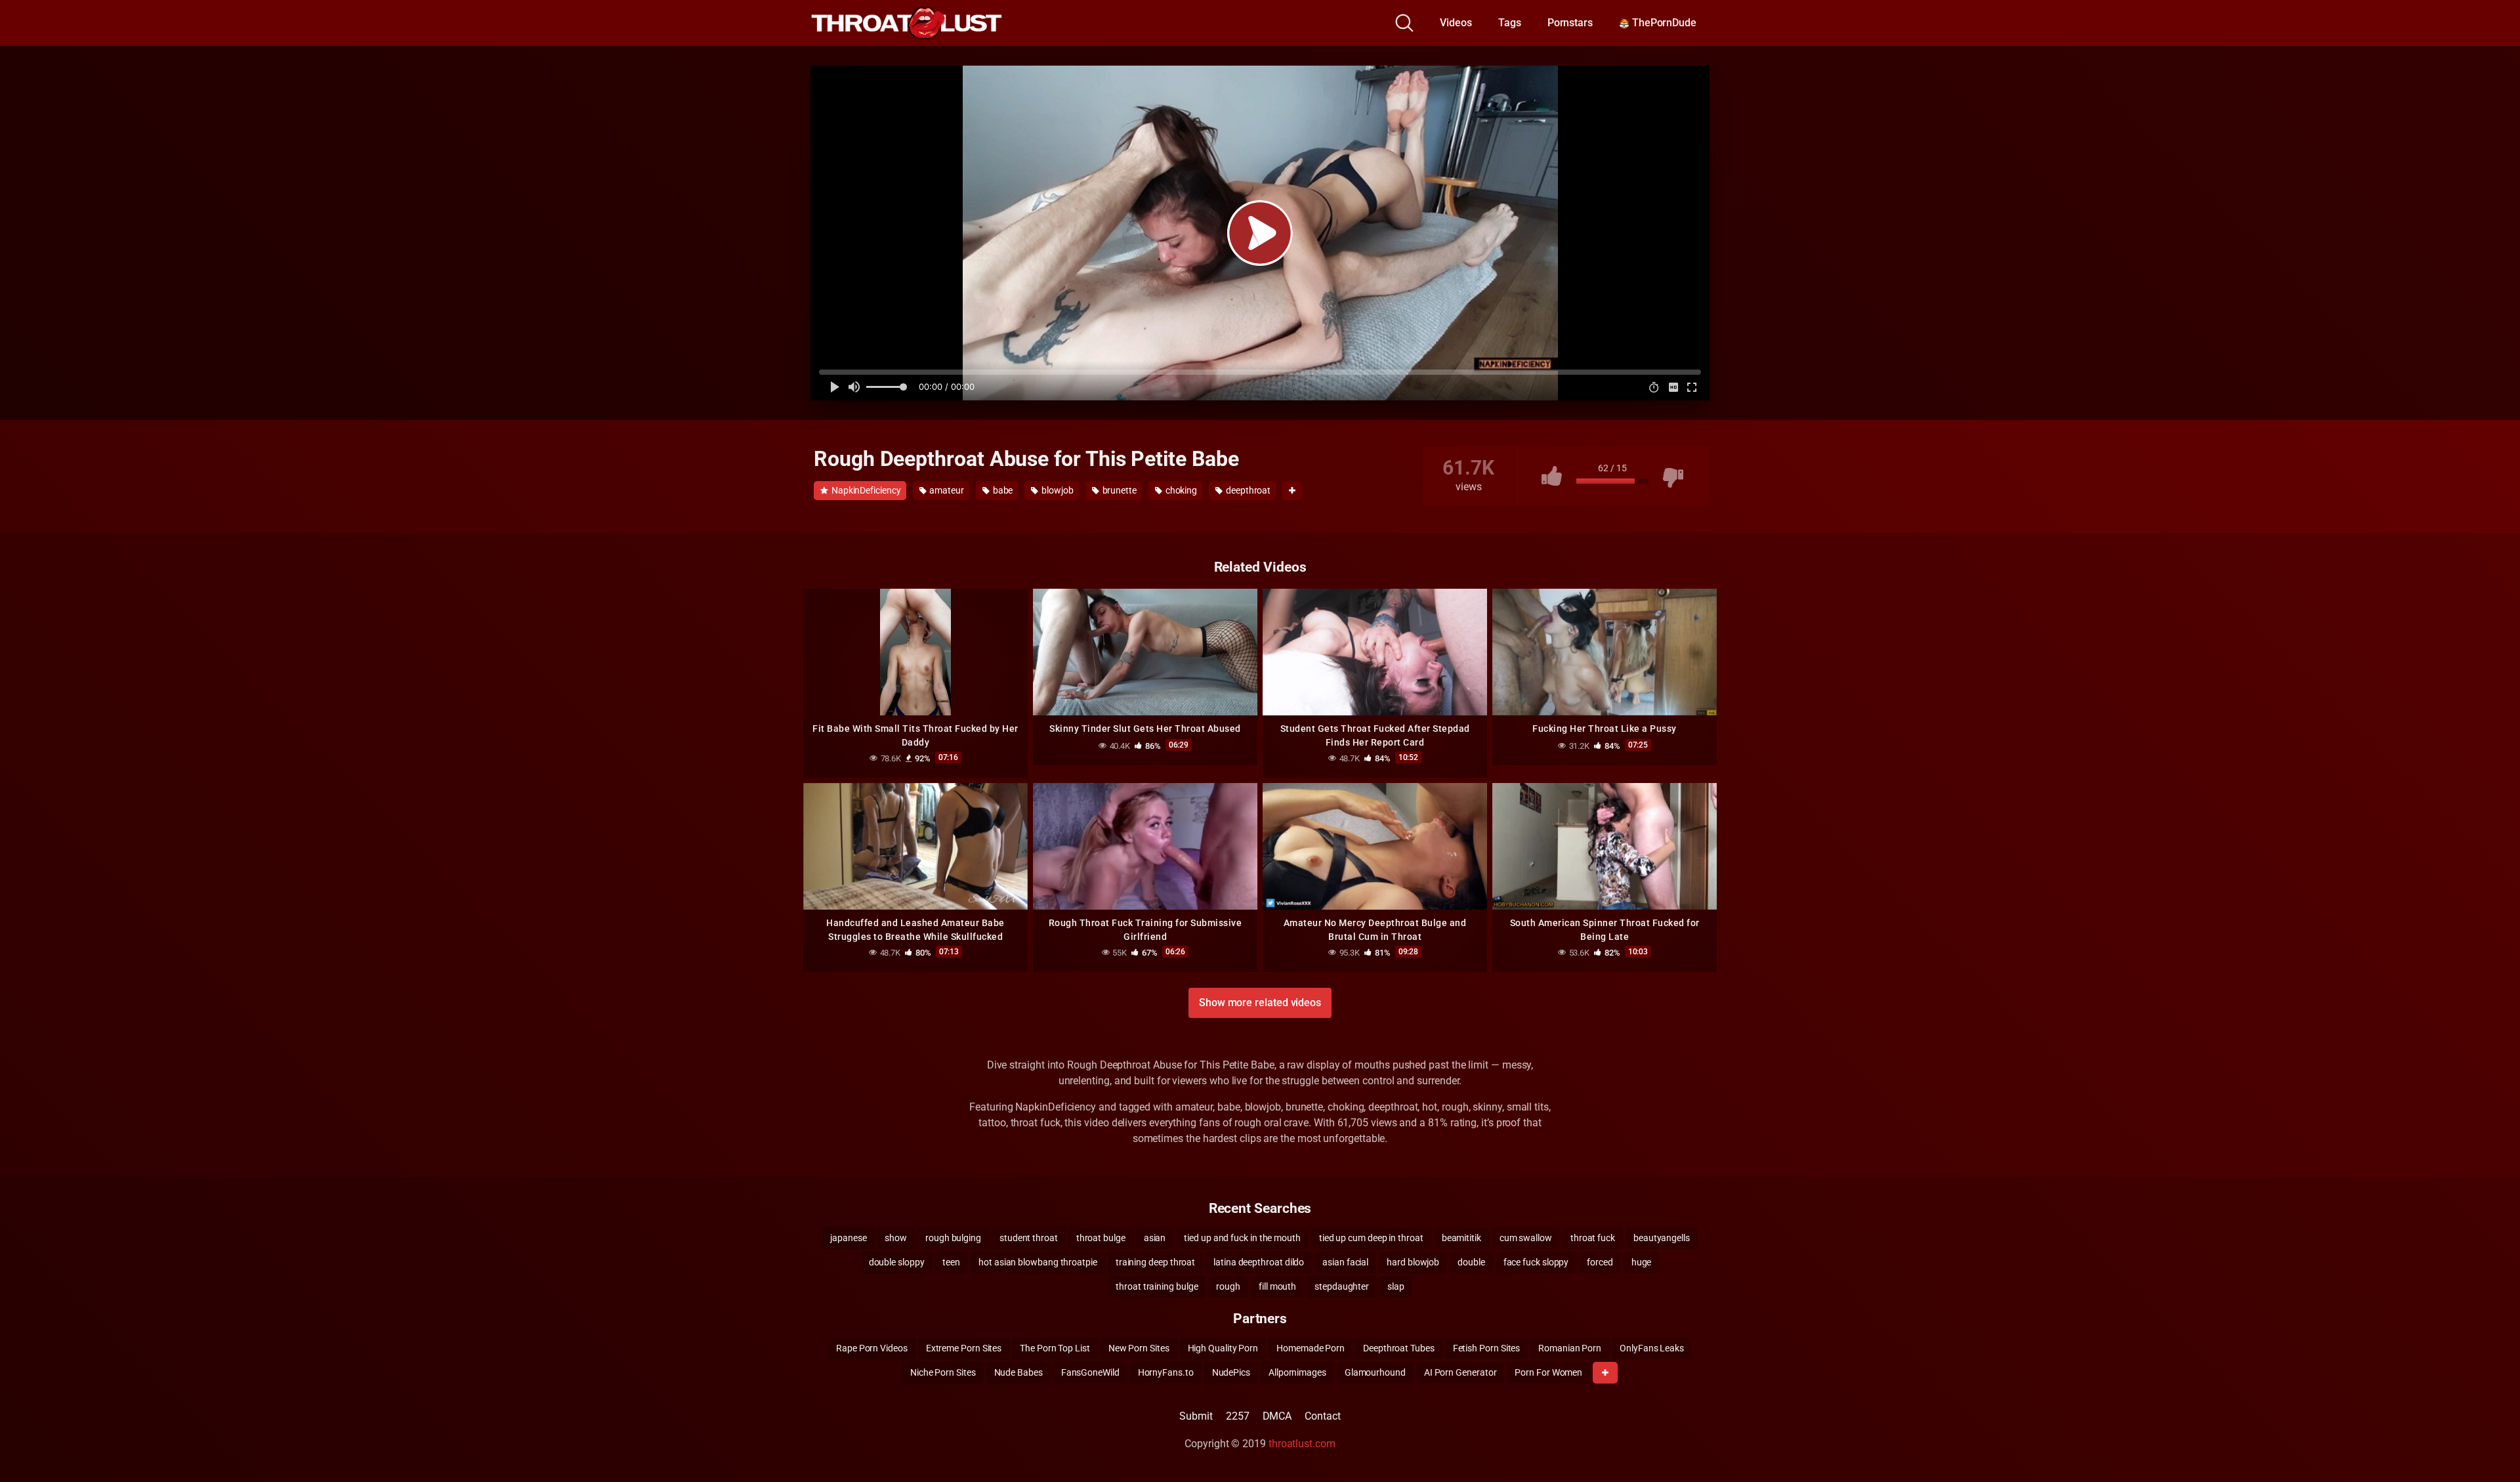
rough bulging (953, 1238)
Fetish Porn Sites (1487, 1348)
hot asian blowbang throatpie (1038, 1262)
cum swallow (1526, 1238)
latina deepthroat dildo (1259, 1262)
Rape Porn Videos (872, 1348)
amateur (945, 490)
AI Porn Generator (1460, 1372)
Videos (1456, 23)
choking (1180, 490)
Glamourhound (1375, 1372)
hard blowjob (1413, 1262)
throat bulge (1101, 1238)
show (896, 1238)
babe (1002, 490)
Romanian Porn (1570, 1348)
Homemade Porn (1311, 1348)
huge (1642, 1262)
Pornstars (1570, 23)
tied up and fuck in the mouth (1242, 1238)
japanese (848, 1238)
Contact (1322, 1416)
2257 (1238, 1416)
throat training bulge (1157, 1286)
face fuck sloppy (1536, 1262)
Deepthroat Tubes (1399, 1348)
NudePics (1231, 1372)
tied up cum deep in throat (1371, 1238)
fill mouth (1277, 1286)
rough (1228, 1286)
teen (951, 1262)
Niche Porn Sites (943, 1372)
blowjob (1056, 490)
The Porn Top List (1055, 1348)
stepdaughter (1342, 1286)
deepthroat (1247, 490)
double (1471, 1262)
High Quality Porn (1223, 1348)
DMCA (1277, 1416)
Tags (1510, 23)
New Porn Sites (1139, 1348)
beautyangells (1662, 1238)
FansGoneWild (1090, 1372)
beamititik (1461, 1238)
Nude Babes (1018, 1372)
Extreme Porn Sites (964, 1348)
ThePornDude (1663, 23)
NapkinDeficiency (865, 490)
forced (1600, 1262)
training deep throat (1155, 1262)
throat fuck (1593, 1238)
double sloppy (897, 1262)
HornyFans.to (1166, 1372)
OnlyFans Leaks (1652, 1348)
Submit (1196, 1416)
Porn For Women (1548, 1372)
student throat (1029, 1238)
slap (1396, 1286)
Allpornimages (1297, 1372)
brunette (1119, 490)
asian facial (1345, 1262)
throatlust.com (1302, 1444)
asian (1155, 1238)
